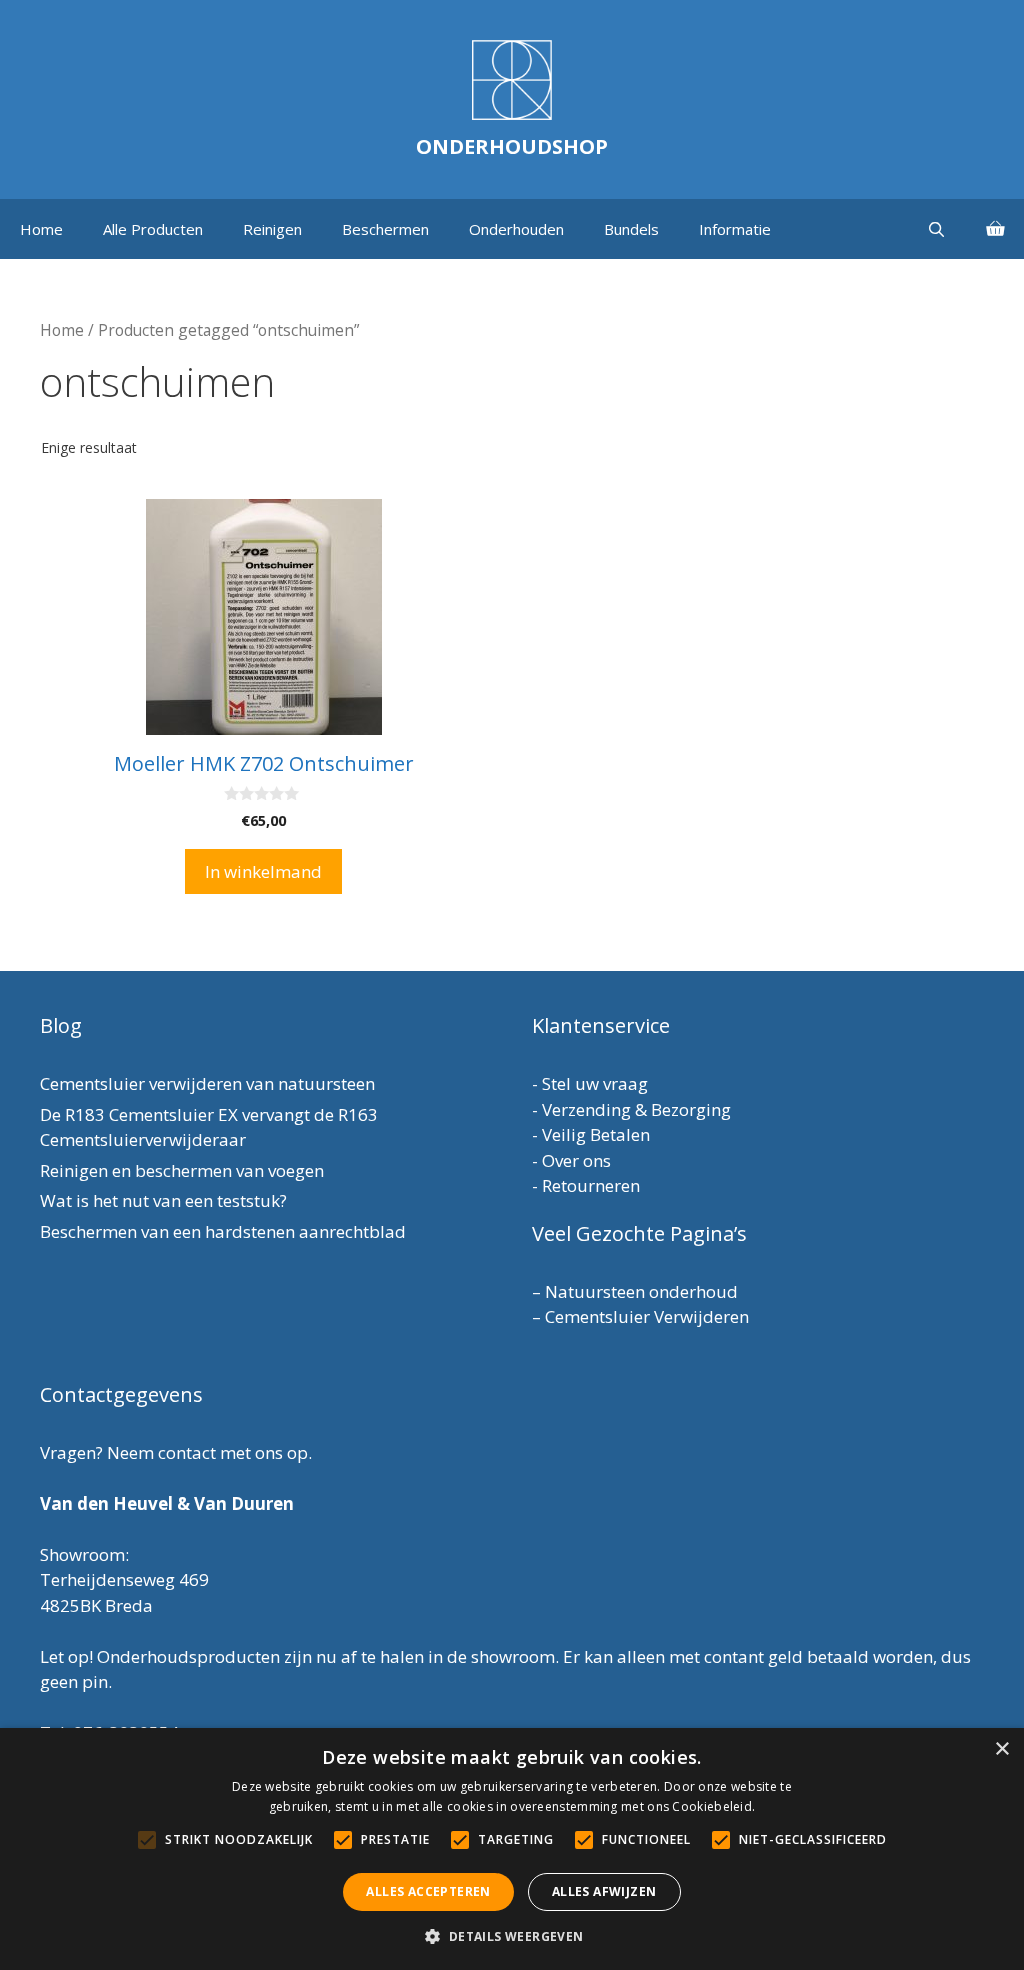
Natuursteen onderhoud (641, 1291)
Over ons (576, 1160)
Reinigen (272, 229)
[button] (511, 1936)
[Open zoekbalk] (936, 229)
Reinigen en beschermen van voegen (182, 1170)
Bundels (631, 229)
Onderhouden (516, 229)
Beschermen (385, 229)
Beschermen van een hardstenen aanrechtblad (223, 1231)
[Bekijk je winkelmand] (995, 229)
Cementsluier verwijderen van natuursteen (207, 1083)
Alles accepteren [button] (428, 1891)
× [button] (1001, 1749)
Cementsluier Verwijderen (647, 1316)
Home (41, 229)
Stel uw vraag (595, 1083)
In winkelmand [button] (263, 871)
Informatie (735, 229)
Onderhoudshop (512, 146)
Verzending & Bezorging (636, 1109)
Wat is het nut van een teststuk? (163, 1200)
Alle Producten (153, 229)
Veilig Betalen (596, 1134)
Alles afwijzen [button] (604, 1891)
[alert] (512, 1849)
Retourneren (591, 1185)
